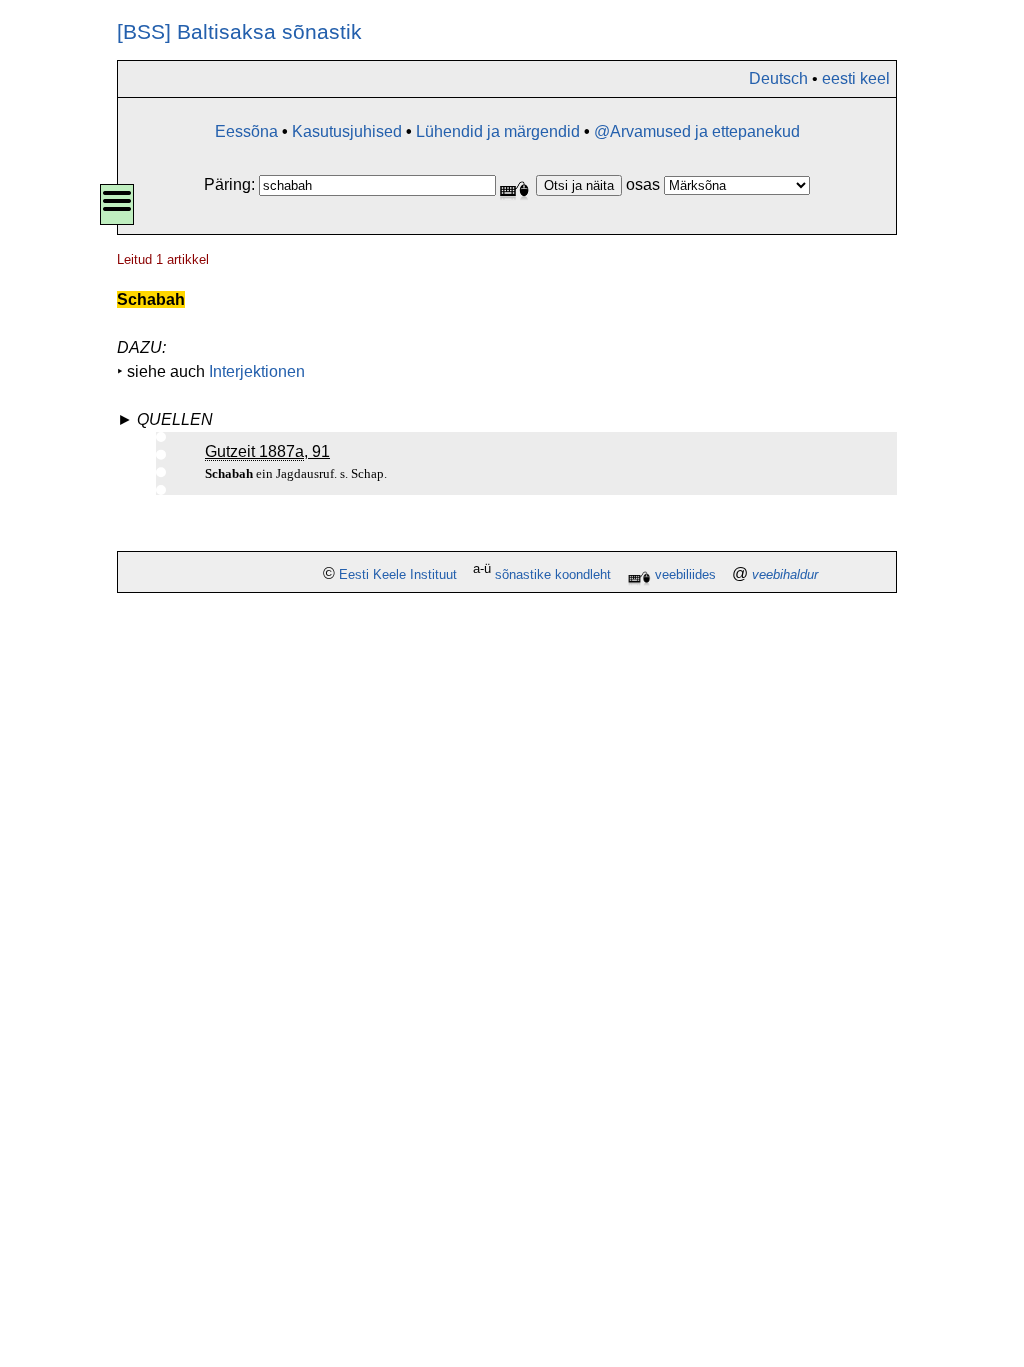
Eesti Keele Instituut (398, 574)
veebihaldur (785, 574)
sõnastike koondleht (553, 574)
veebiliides (685, 574)
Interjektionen (257, 371)
